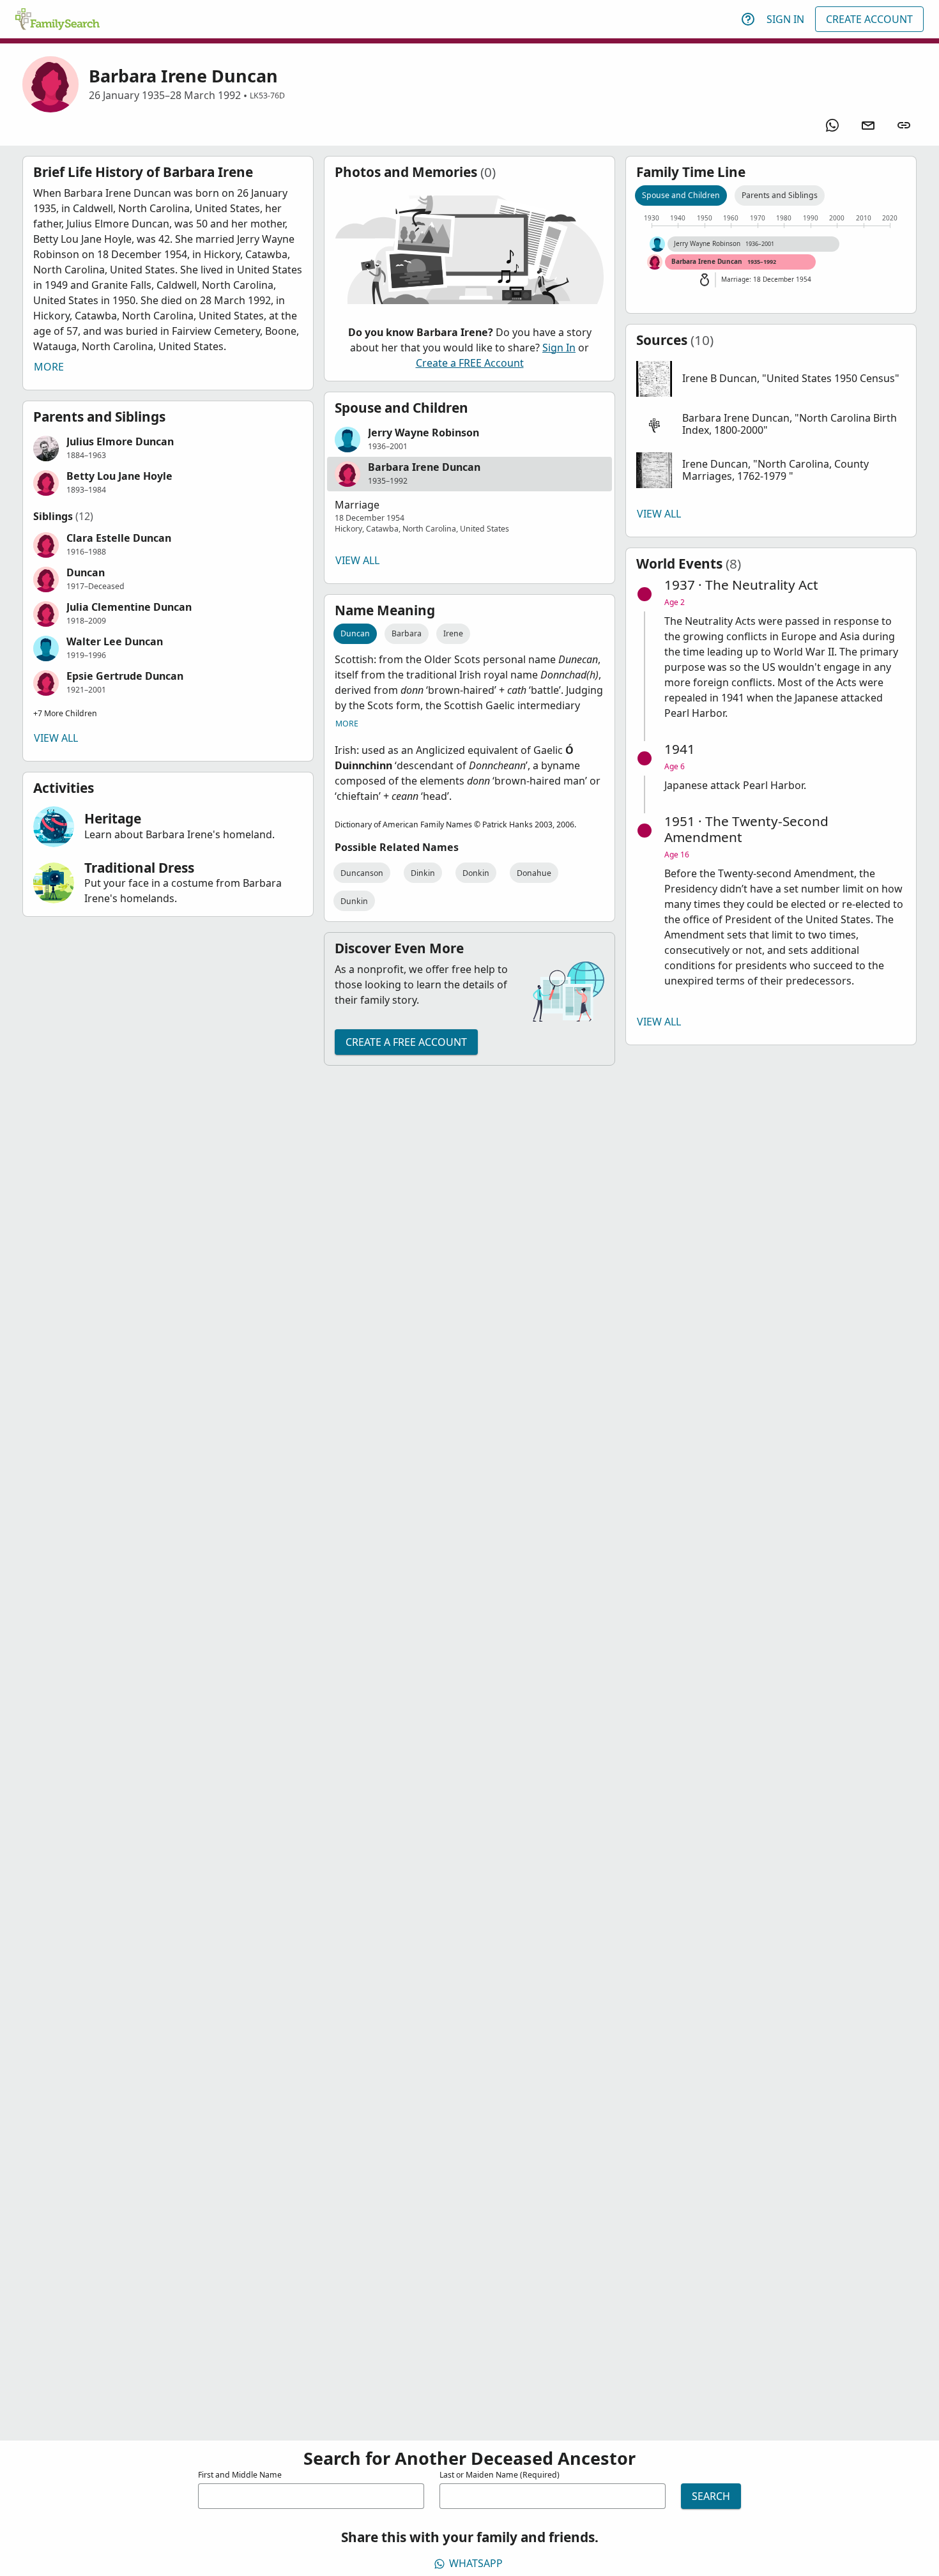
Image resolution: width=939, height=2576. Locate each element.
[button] (168, 448)
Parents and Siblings (780, 195)
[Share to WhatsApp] (832, 125)
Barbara (407, 633)
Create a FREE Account (470, 363)
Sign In (785, 19)
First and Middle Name (240, 2475)
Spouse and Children (681, 195)
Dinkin (423, 873)
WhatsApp (476, 2563)
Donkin (476, 873)
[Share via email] (868, 125)
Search (711, 2496)
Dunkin (354, 901)
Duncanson (362, 873)
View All (56, 738)
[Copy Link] (904, 125)
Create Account (869, 19)
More (49, 367)
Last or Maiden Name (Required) (500, 2475)
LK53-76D (267, 96)
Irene (453, 633)
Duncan (355, 633)
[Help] (748, 19)
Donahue (534, 873)
